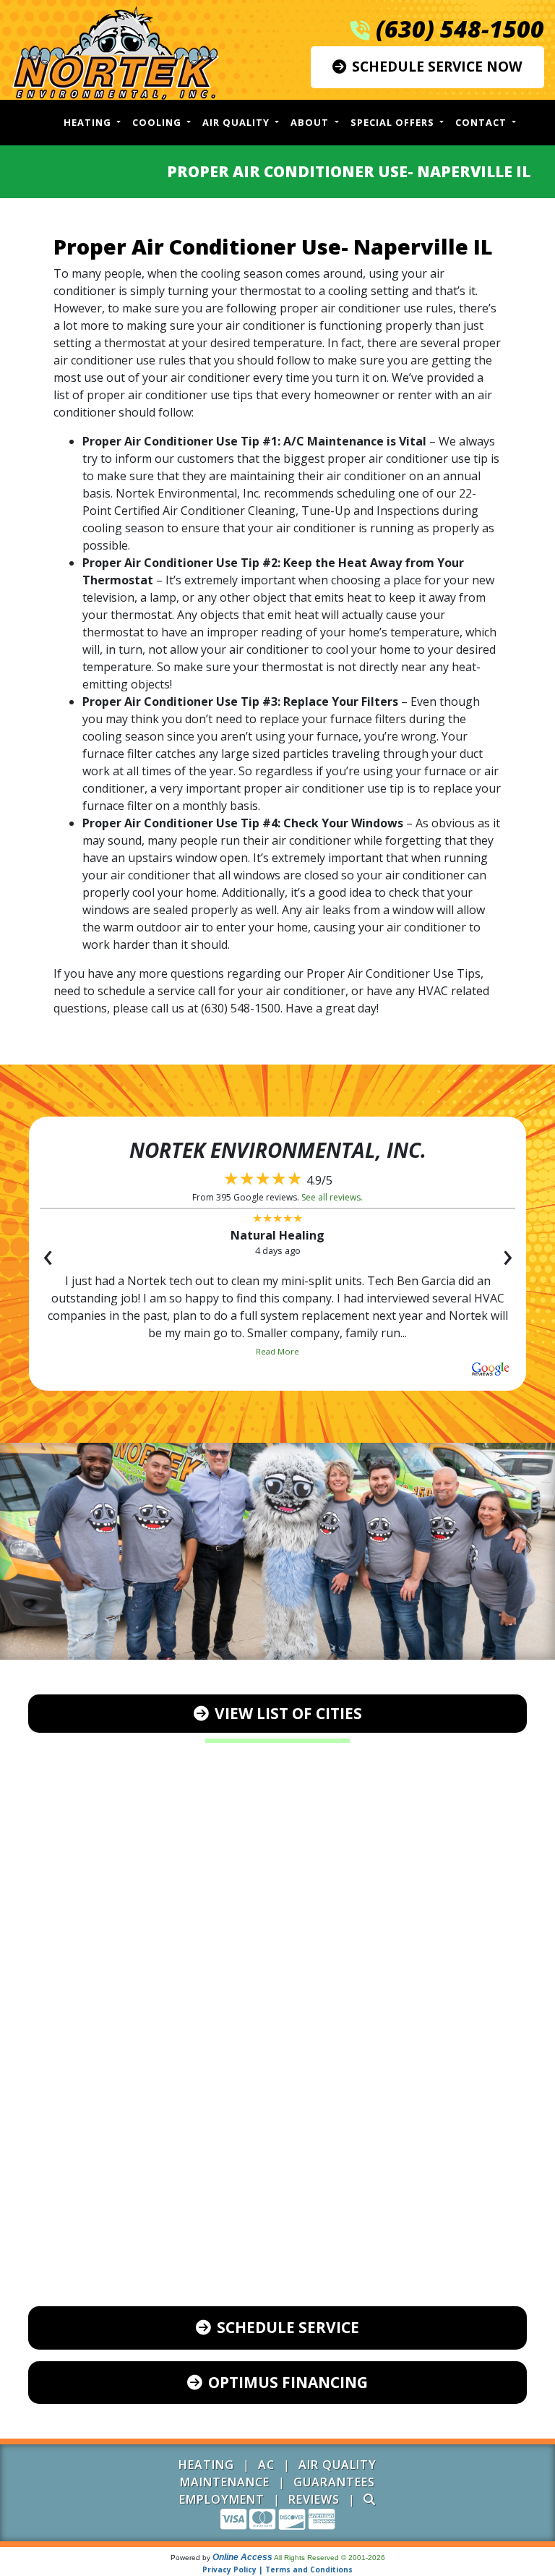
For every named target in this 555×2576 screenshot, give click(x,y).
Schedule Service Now (437, 66)
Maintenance (225, 2482)
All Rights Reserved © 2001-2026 (330, 2558)
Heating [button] (89, 122)
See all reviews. (332, 1197)
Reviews (314, 2499)
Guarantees (334, 2482)
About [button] (311, 122)
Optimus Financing (288, 2382)
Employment (222, 2499)
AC (266, 2465)
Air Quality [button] (237, 122)
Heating (206, 2465)
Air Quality (337, 2465)
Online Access (242, 2557)
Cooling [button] (158, 122)
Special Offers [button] (394, 122)
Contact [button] (482, 122)
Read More (277, 1351)
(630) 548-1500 (460, 29)
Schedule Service (288, 2327)
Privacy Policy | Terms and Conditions (277, 2569)
